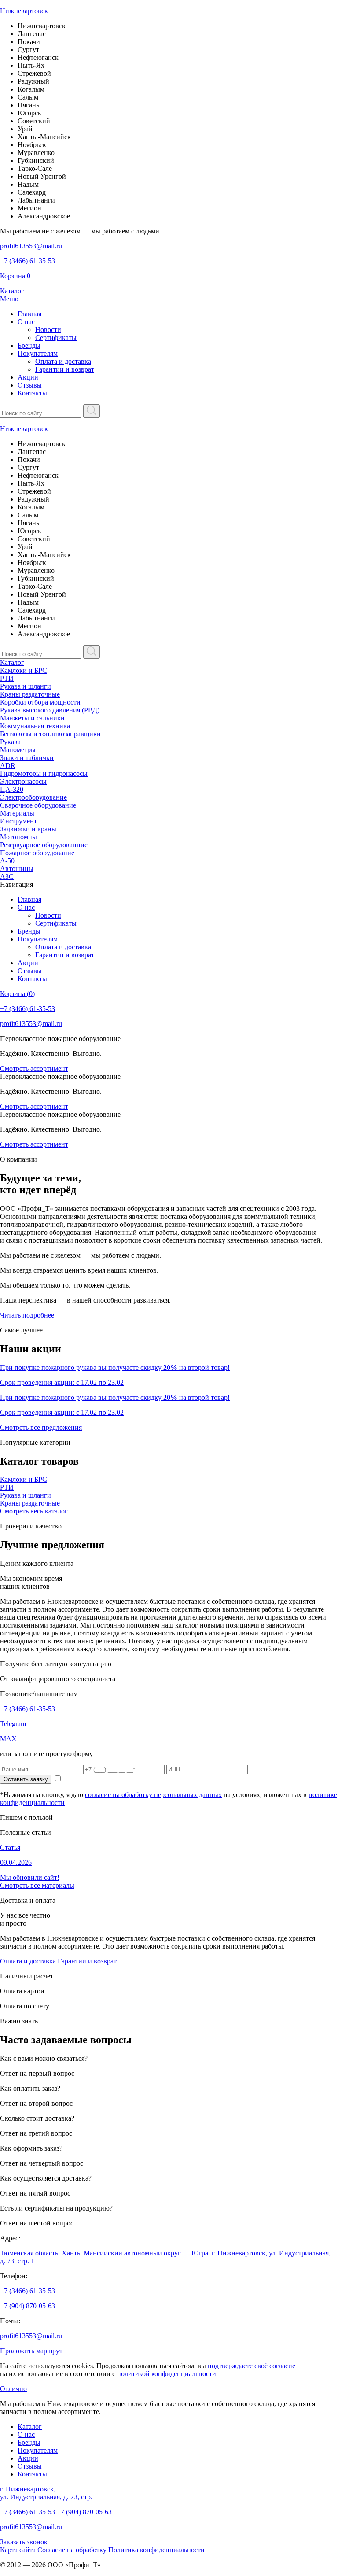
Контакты (32, 393)
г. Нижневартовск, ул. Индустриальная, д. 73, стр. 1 (49, 2493)
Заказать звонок (24, 2542)
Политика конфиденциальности (156, 2550)
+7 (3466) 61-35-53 (28, 1709)
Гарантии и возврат (65, 369)
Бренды (29, 345)
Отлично (13, 2389)
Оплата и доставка (63, 361)
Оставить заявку (26, 1779)
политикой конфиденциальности (167, 2374)
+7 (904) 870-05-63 (28, 2306)
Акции (28, 377)
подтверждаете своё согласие (252, 2366)
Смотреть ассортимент (34, 1068)
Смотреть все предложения (41, 1427)
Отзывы (30, 385)
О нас (26, 322)
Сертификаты (56, 338)
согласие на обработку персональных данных (153, 1795)
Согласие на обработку (72, 2550)
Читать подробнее (27, 1315)
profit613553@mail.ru (31, 2336)
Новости (48, 330)
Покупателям (38, 353)
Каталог (12, 662)
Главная (29, 314)
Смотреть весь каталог (34, 1511)
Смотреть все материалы (37, 1885)
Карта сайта (18, 2550)
